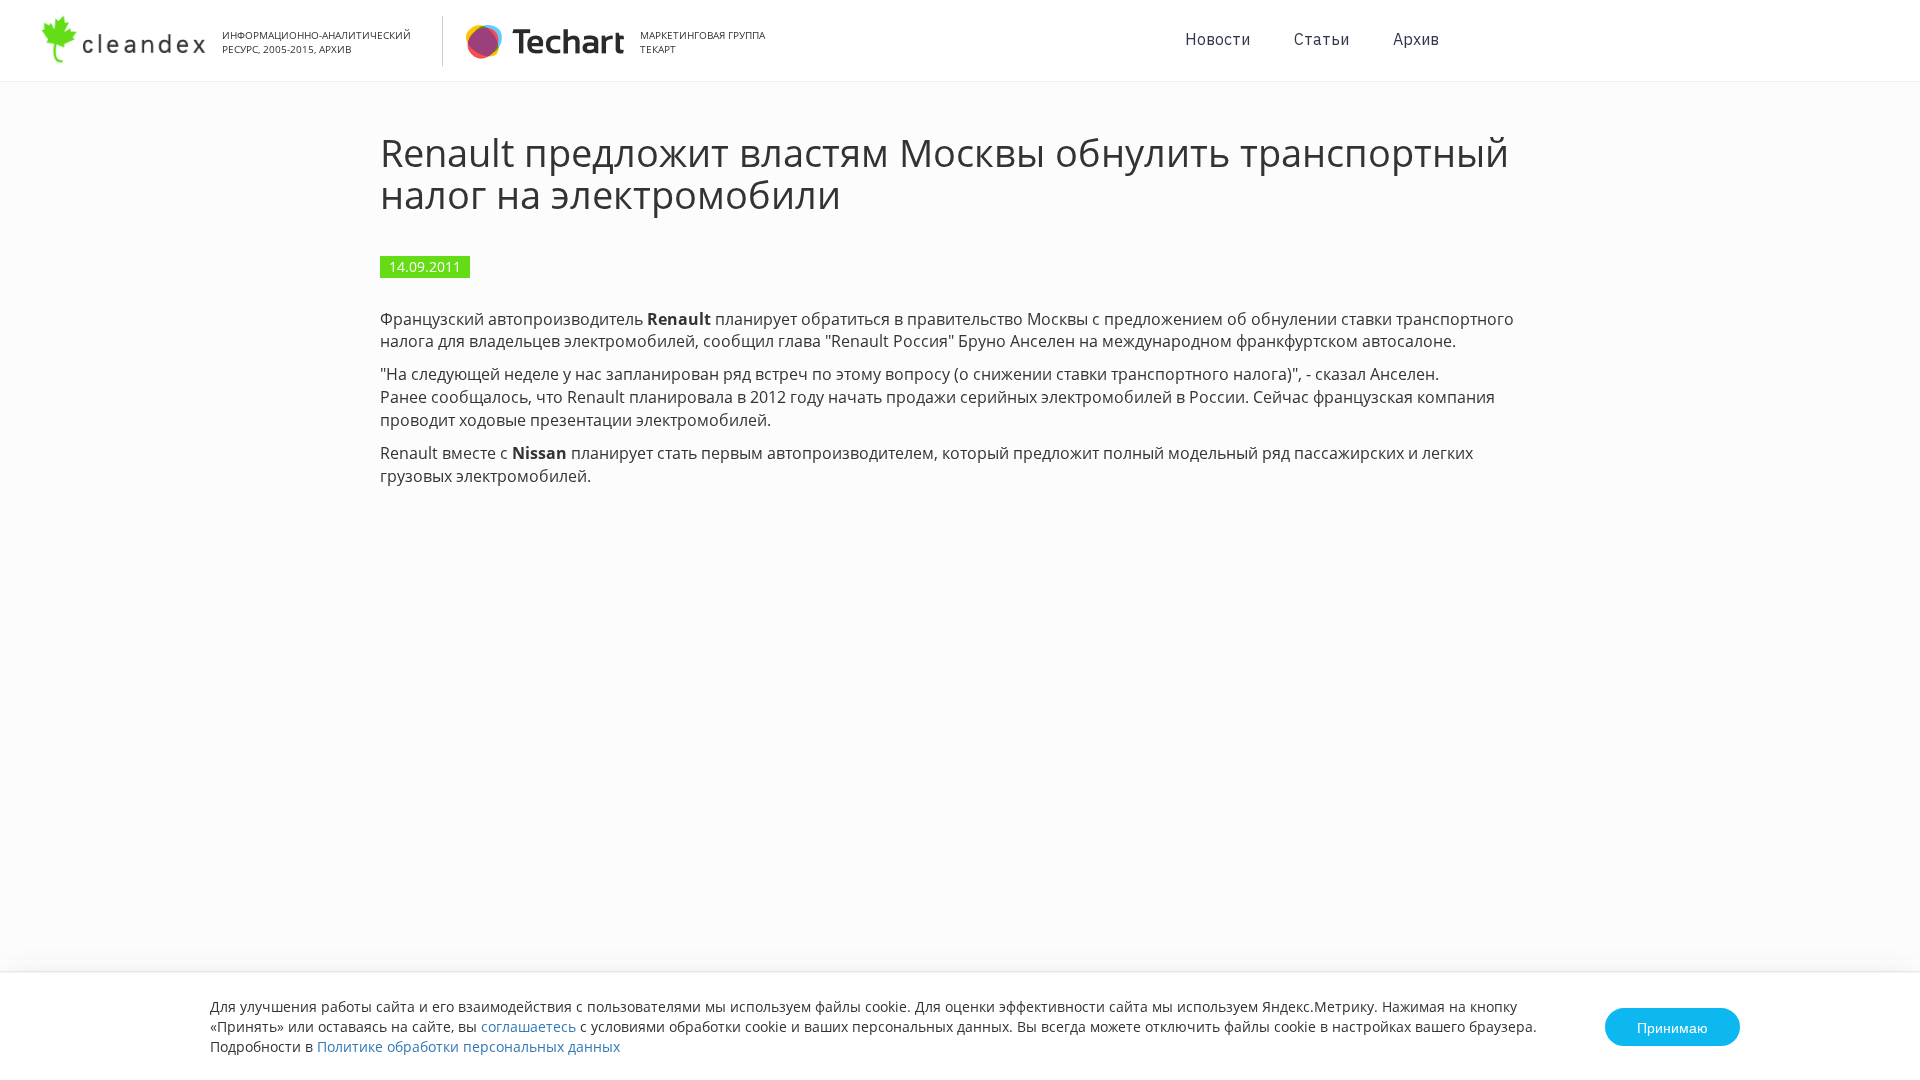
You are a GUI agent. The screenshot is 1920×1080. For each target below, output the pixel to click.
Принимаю (1672, 1027)
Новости (1217, 39)
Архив (1416, 39)
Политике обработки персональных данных (468, 1046)
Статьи (1321, 39)
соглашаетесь (528, 1026)
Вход (1874, 51)
